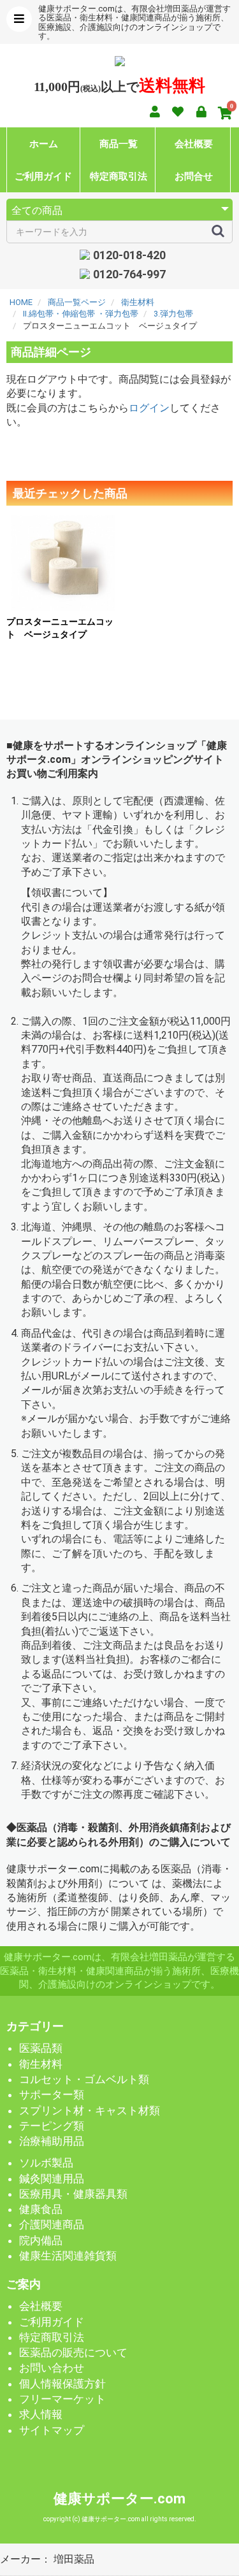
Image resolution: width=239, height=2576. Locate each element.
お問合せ (194, 176)
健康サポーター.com (119, 2499)
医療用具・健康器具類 (73, 2194)
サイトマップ (52, 2430)
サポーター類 (52, 2095)
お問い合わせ (52, 2368)
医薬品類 (41, 2048)
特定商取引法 (119, 176)
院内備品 (41, 2240)
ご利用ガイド (43, 176)
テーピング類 (52, 2126)
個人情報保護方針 (62, 2384)
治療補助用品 (52, 2141)
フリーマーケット (62, 2399)
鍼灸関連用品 (52, 2179)
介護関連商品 (52, 2224)
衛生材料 (41, 2064)
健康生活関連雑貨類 (68, 2256)
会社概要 (194, 144)
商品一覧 (119, 144)
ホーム (44, 144)
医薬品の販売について (73, 2352)
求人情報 (41, 2414)
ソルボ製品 (46, 2163)
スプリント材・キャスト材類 (90, 2110)
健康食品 (41, 2209)
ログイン (149, 408)
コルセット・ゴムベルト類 (84, 2079)
